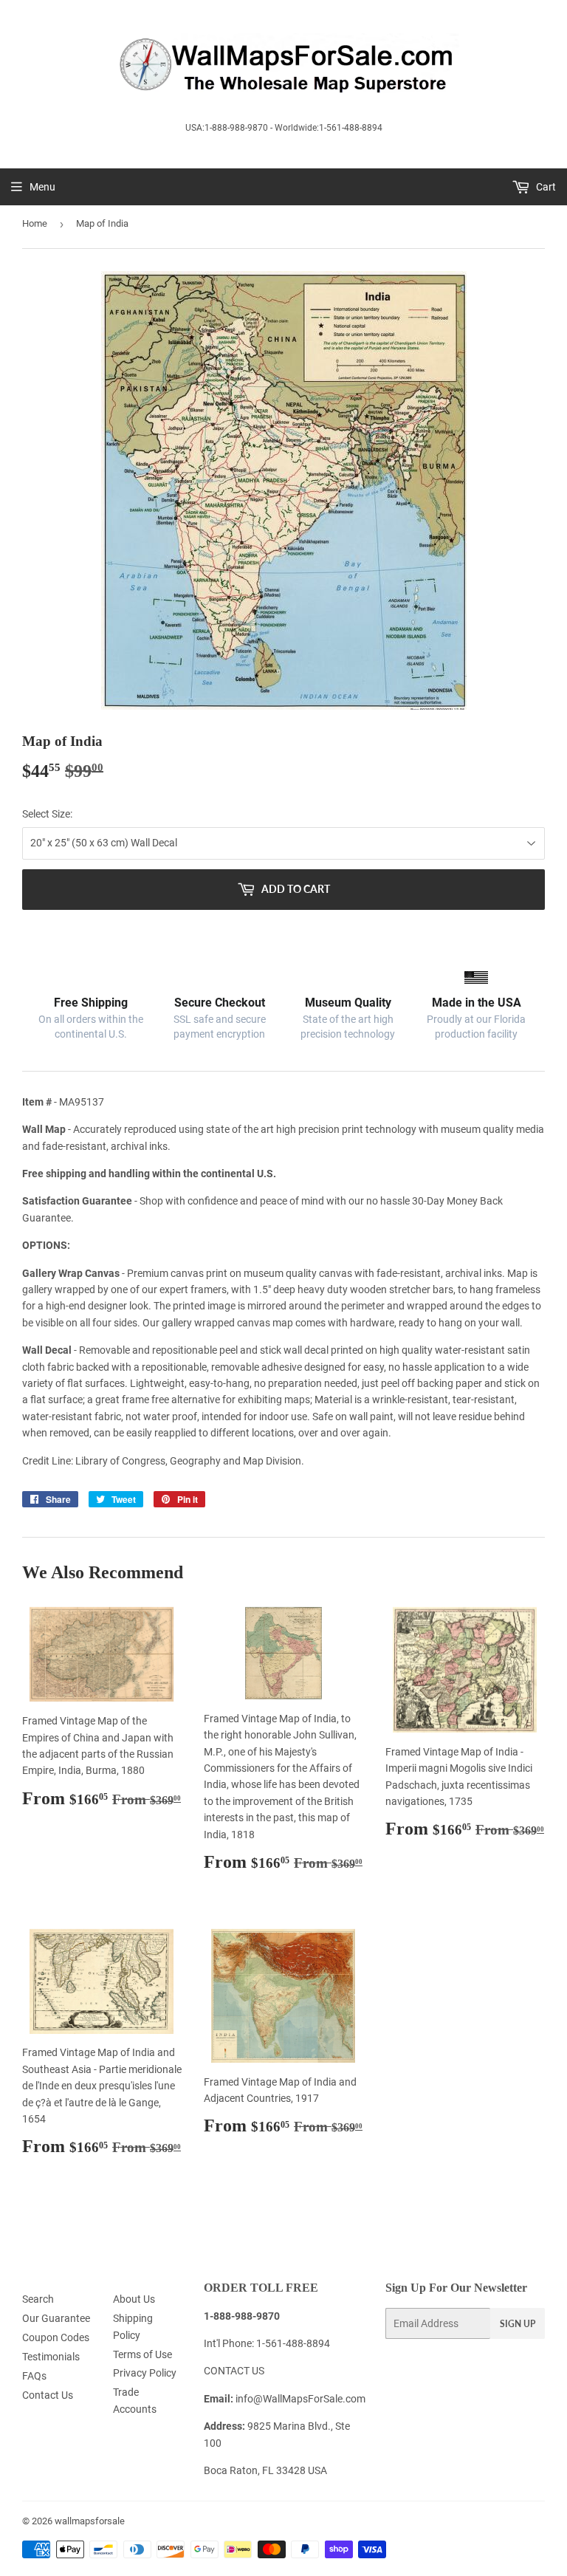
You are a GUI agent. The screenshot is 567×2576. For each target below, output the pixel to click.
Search (38, 2299)
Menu (42, 187)
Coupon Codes (56, 2337)
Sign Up (518, 2324)
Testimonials (51, 2357)
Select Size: (47, 814)
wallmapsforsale (90, 2521)
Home (35, 223)
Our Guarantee (56, 2318)
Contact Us (48, 2395)
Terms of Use (142, 2354)
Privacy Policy (145, 2373)
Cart (545, 187)
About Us (134, 2299)
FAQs (34, 2376)
